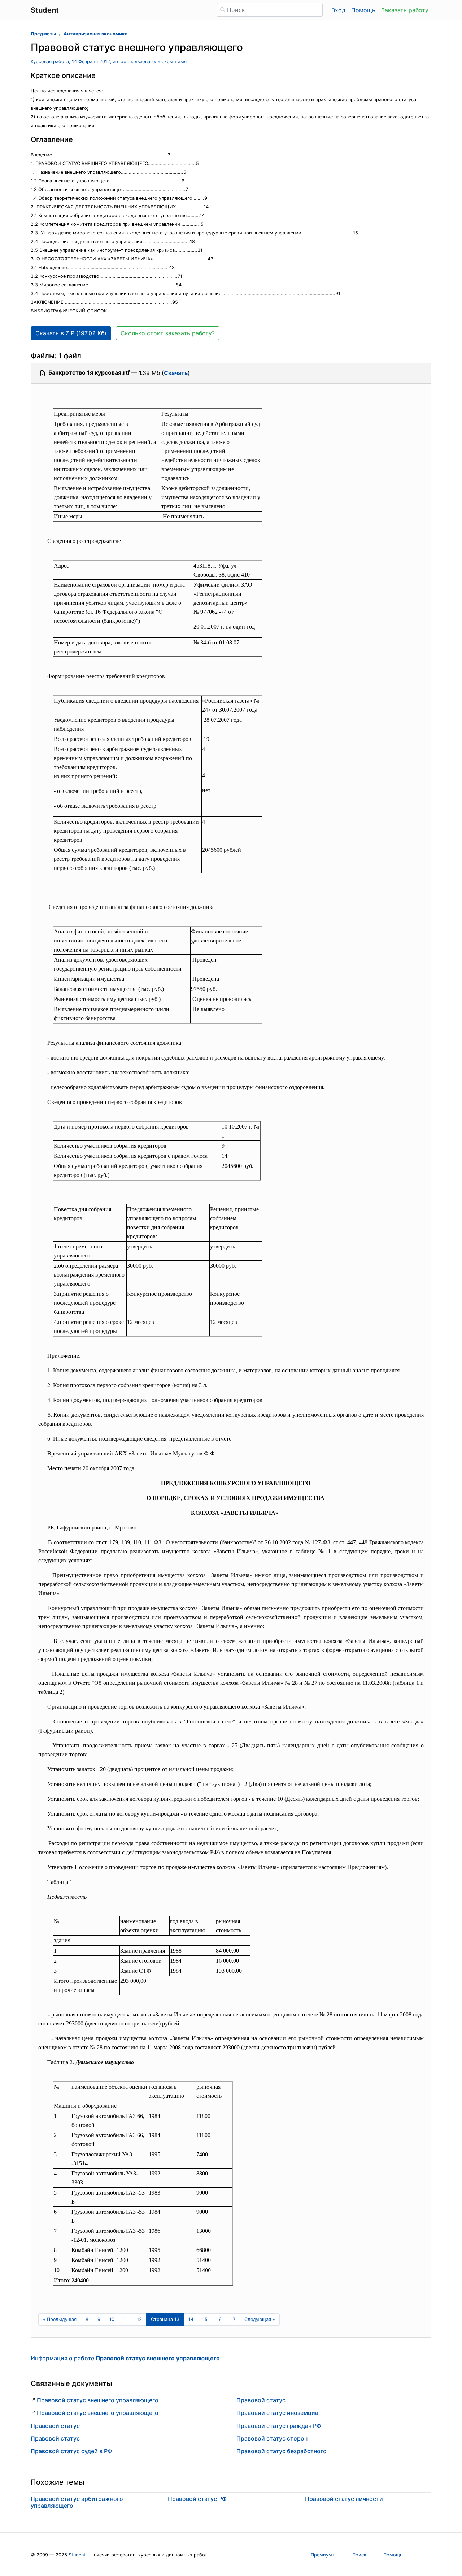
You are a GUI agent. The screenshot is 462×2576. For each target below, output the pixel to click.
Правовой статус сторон (272, 2438)
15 (205, 2319)
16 (219, 2319)
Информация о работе (125, 2358)
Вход (338, 10)
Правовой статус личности (344, 2499)
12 (139, 2319)
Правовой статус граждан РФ (279, 2426)
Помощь (363, 10)
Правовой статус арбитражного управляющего (77, 2502)
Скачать (176, 373)
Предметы (43, 34)
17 (233, 2319)
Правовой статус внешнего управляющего (98, 2400)
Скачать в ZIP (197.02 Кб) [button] (71, 333)
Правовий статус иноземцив (277, 2413)
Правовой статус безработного (282, 2451)
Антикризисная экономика (95, 34)
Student (77, 2555)
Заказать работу (405, 10)
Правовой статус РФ (197, 2499)
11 (126, 2319)
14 (191, 2319)
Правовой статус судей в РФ (71, 2451)
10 (112, 2319)
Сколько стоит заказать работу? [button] (168, 333)
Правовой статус (55, 2426)
